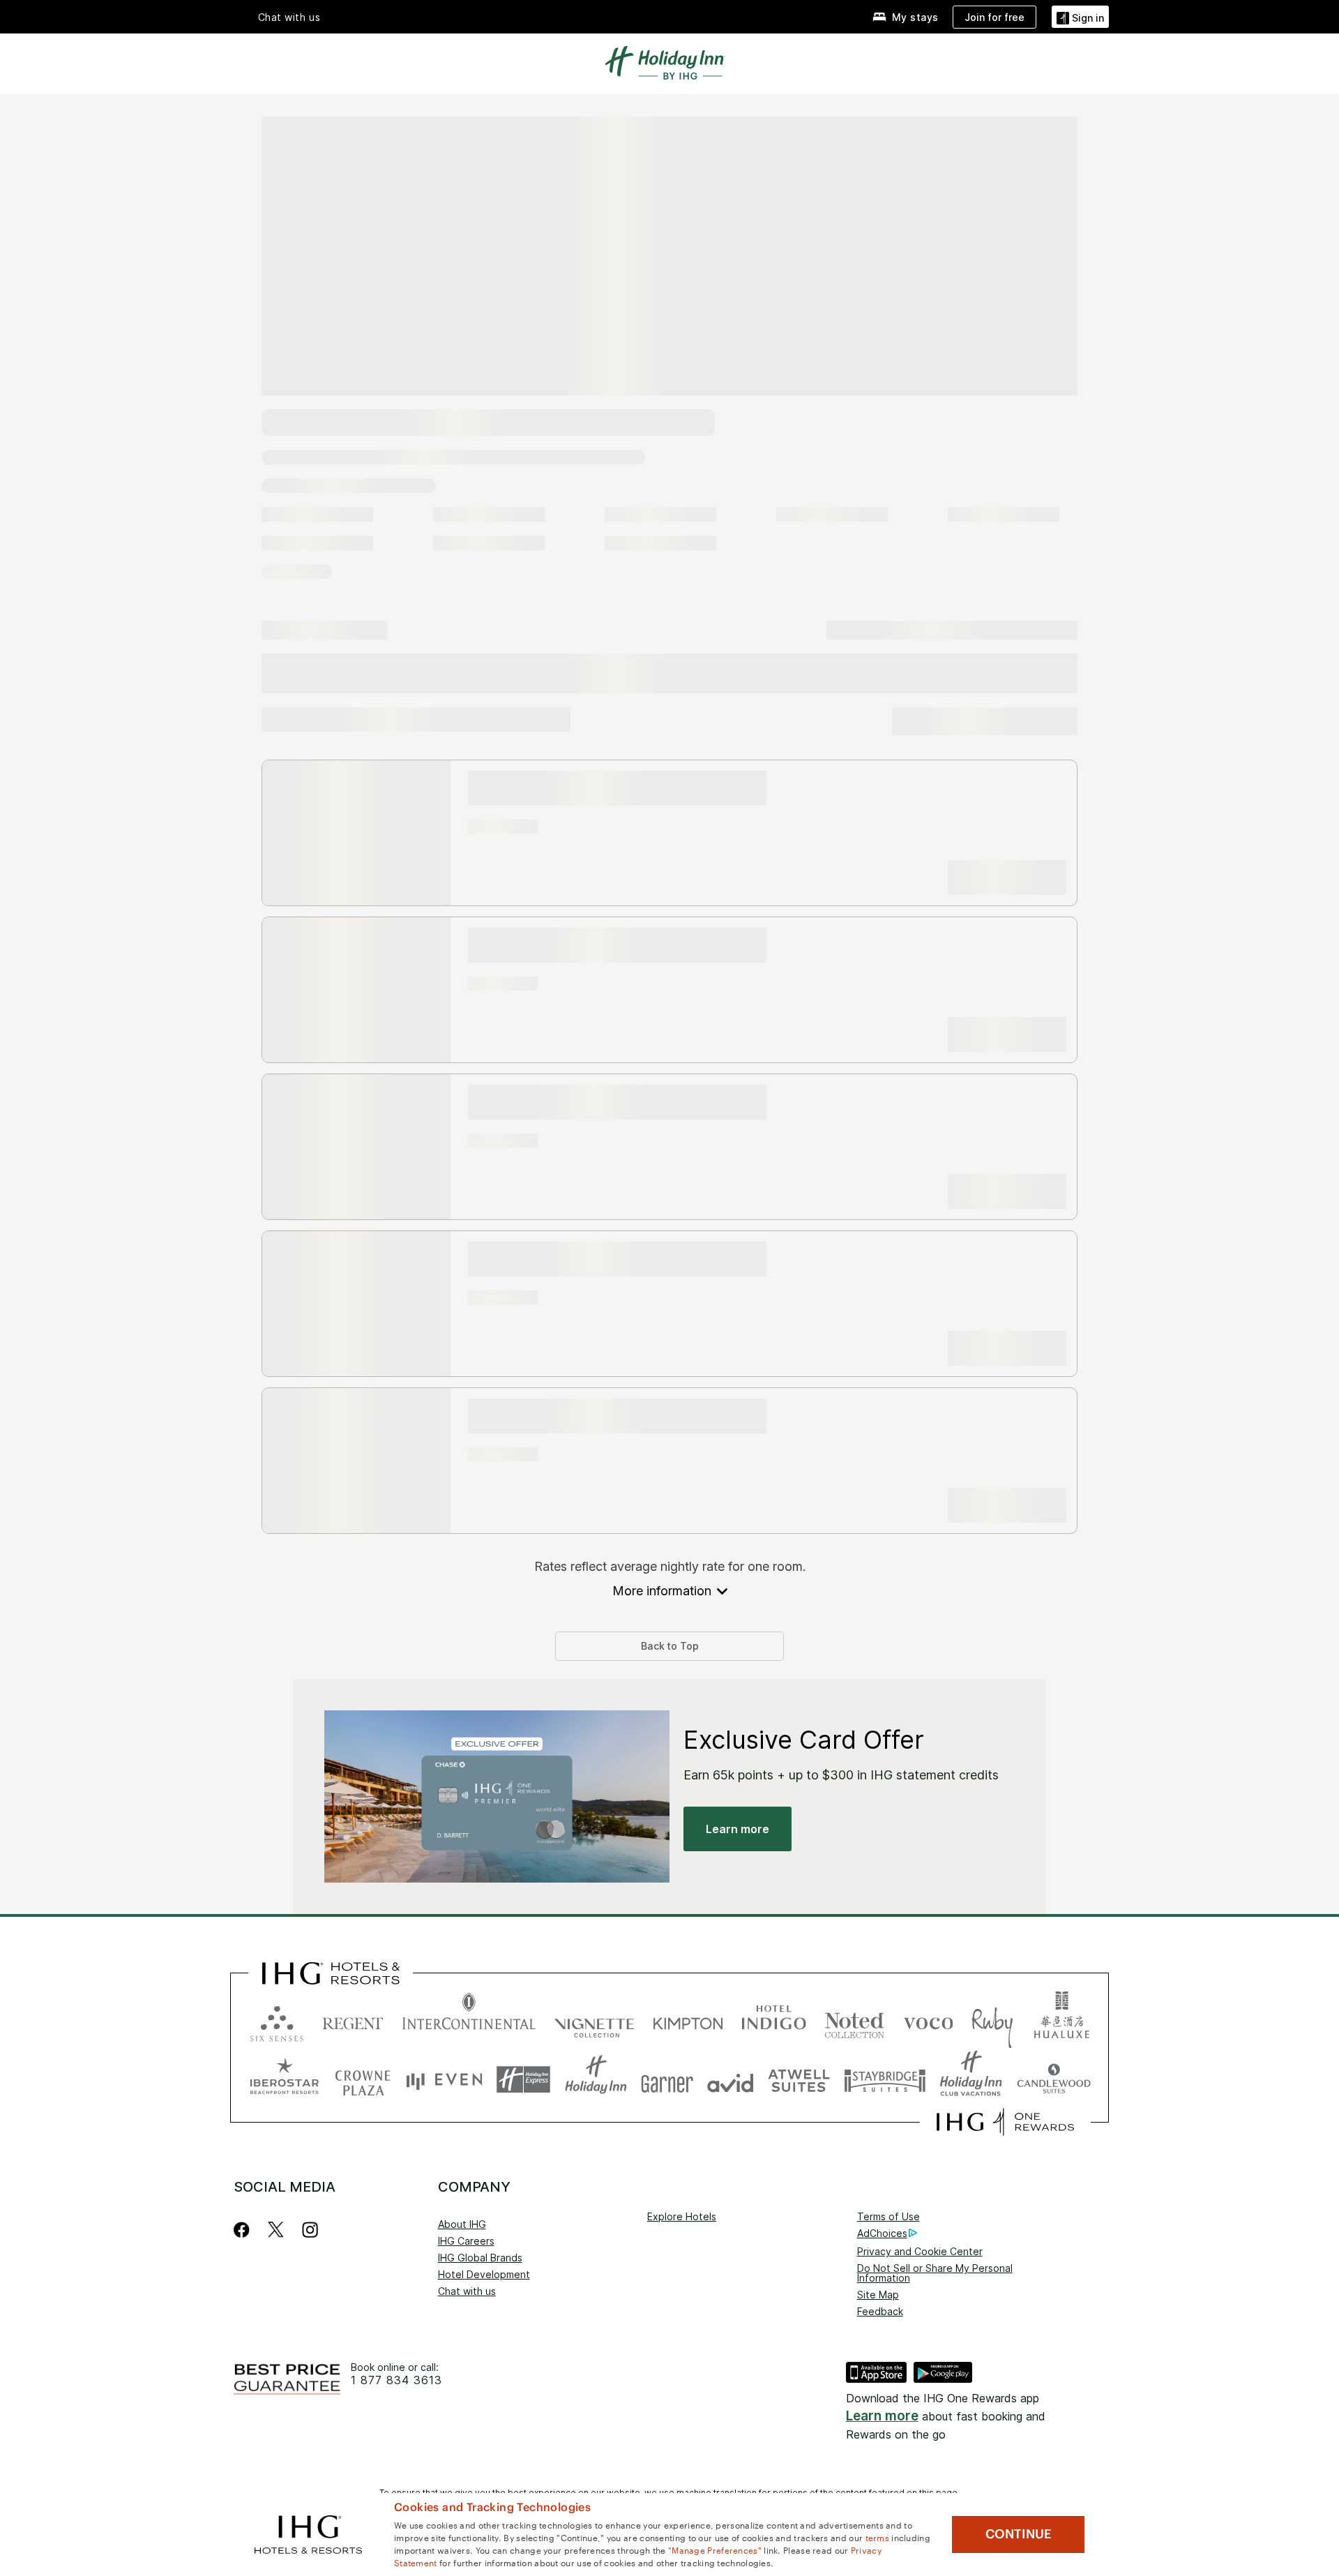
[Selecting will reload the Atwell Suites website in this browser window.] (799, 2080)
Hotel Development (484, 2274)
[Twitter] (276, 2230)
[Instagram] (310, 2230)
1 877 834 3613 (396, 2380)
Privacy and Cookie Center (920, 2251)
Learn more (882, 2416)
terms (878, 2537)
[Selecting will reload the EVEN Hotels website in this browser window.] (444, 2080)
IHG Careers (466, 2241)
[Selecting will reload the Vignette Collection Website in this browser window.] (595, 2020)
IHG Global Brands (480, 2258)
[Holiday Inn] (665, 61)
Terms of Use (888, 2216)
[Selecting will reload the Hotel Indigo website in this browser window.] (774, 2020)
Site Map (878, 2295)
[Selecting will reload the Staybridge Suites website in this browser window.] (885, 2080)
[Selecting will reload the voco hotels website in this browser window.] (928, 2020)
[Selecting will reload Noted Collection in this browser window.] (854, 2020)
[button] (1080, 16)
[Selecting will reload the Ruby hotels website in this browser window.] (992, 2020)
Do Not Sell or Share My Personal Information (935, 2273)
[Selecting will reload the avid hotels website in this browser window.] (731, 2080)
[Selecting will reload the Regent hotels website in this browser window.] (353, 2020)
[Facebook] (244, 2230)
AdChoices (882, 2233)
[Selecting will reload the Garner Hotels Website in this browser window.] (667, 2080)
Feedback (880, 2311)
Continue (1019, 2534)
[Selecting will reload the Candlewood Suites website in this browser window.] (1053, 2080)
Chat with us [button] (289, 17)
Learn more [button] (737, 1829)
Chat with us (467, 2291)
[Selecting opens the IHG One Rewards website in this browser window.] (1005, 2122)
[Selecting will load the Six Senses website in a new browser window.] (277, 2020)
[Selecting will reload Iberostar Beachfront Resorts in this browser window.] (285, 2080)
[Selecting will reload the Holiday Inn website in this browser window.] (596, 2080)
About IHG (462, 2224)
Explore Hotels (682, 2216)
